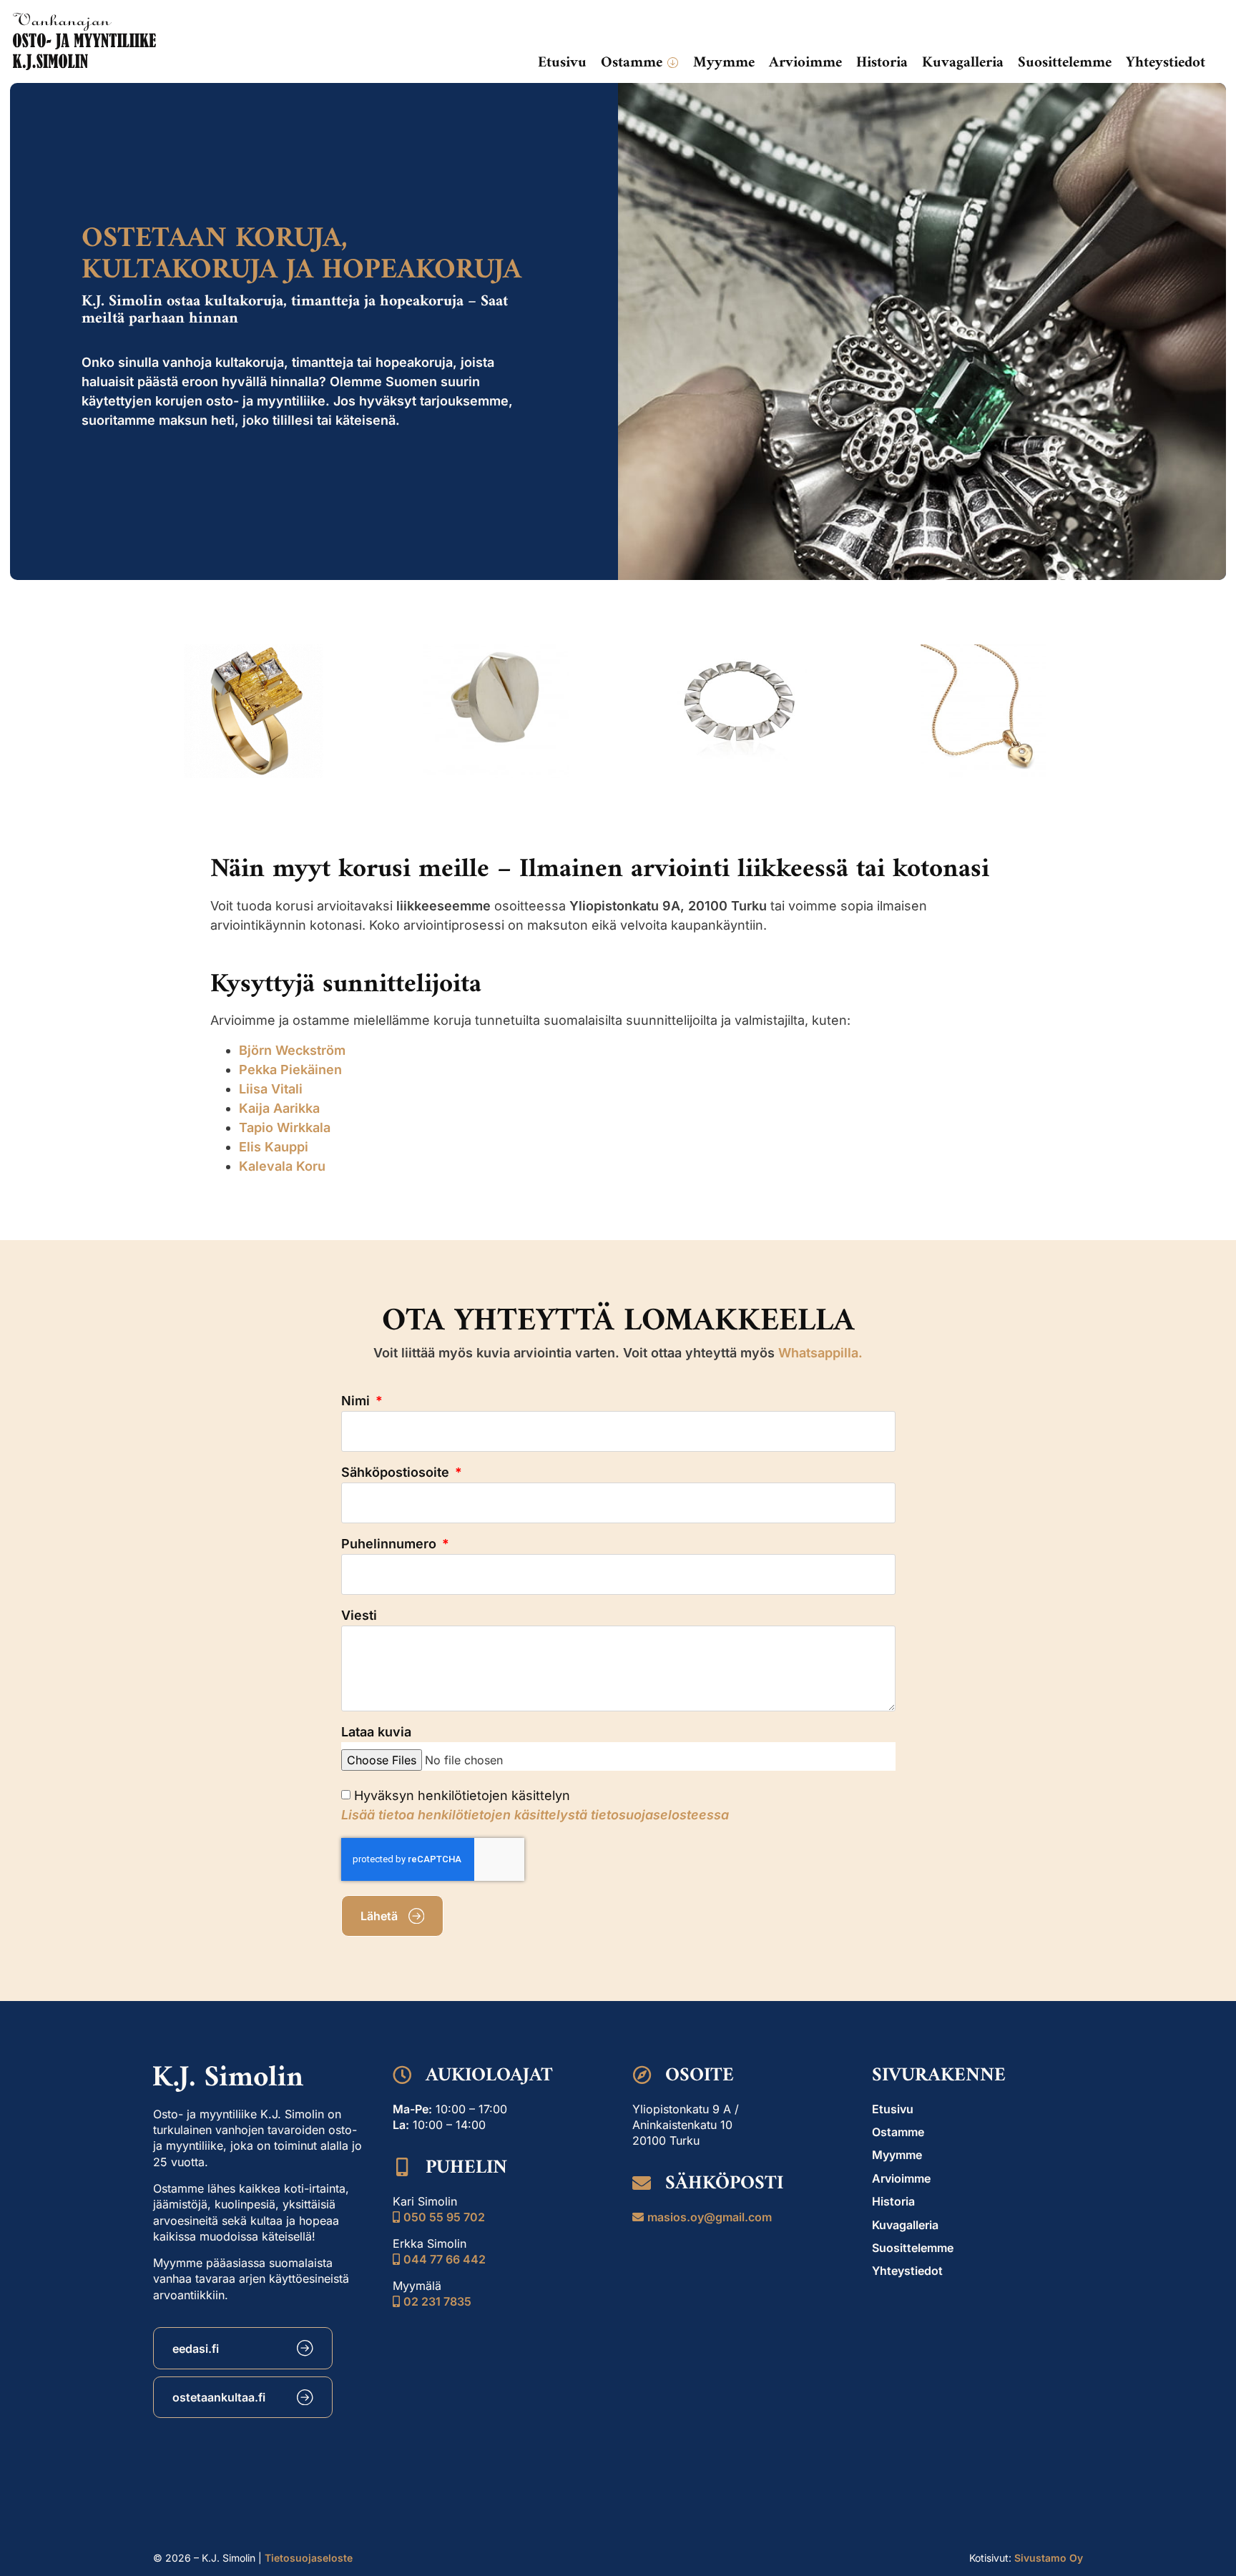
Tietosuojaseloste (309, 2558)
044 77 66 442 (445, 2259)
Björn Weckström (292, 1050)
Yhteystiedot (907, 2271)
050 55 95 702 (444, 2217)
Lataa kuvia (376, 1732)
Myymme (897, 2155)
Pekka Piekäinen (290, 1070)
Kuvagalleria (905, 2225)
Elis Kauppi (274, 1147)
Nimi (357, 1401)
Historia (893, 2201)
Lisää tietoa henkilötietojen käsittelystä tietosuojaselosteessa (535, 1815)
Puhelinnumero (391, 1544)
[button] (640, 63)
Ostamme (898, 2132)
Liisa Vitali (271, 1089)
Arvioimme (901, 2178)
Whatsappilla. (820, 1353)
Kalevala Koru (282, 1166)
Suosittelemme (913, 2248)
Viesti (359, 1616)
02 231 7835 (437, 2301)
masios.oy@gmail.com (710, 2217)
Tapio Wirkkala (285, 1127)
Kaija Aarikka (279, 1108)
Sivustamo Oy (1049, 2558)
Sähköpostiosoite (397, 1473)
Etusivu (893, 2109)
